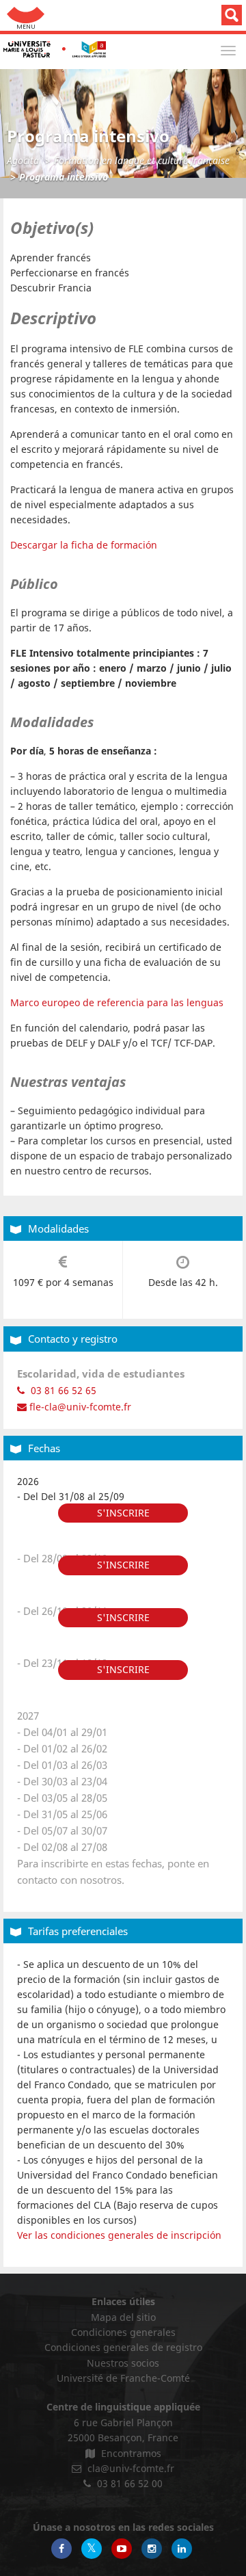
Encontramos (130, 2453)
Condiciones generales (123, 2332)
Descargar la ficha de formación (84, 545)
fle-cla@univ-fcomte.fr (79, 1407)
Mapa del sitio (123, 2317)
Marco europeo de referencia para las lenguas (117, 1002)
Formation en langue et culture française (142, 160)
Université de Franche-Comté (123, 2378)
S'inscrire (123, 1513)
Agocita (23, 160)
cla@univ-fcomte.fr (129, 2468)
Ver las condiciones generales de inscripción (119, 2235)
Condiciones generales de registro (123, 2347)
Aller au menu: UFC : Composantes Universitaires (26, 15)
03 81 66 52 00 (128, 2483)
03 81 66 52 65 (62, 1390)
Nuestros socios (123, 2363)
